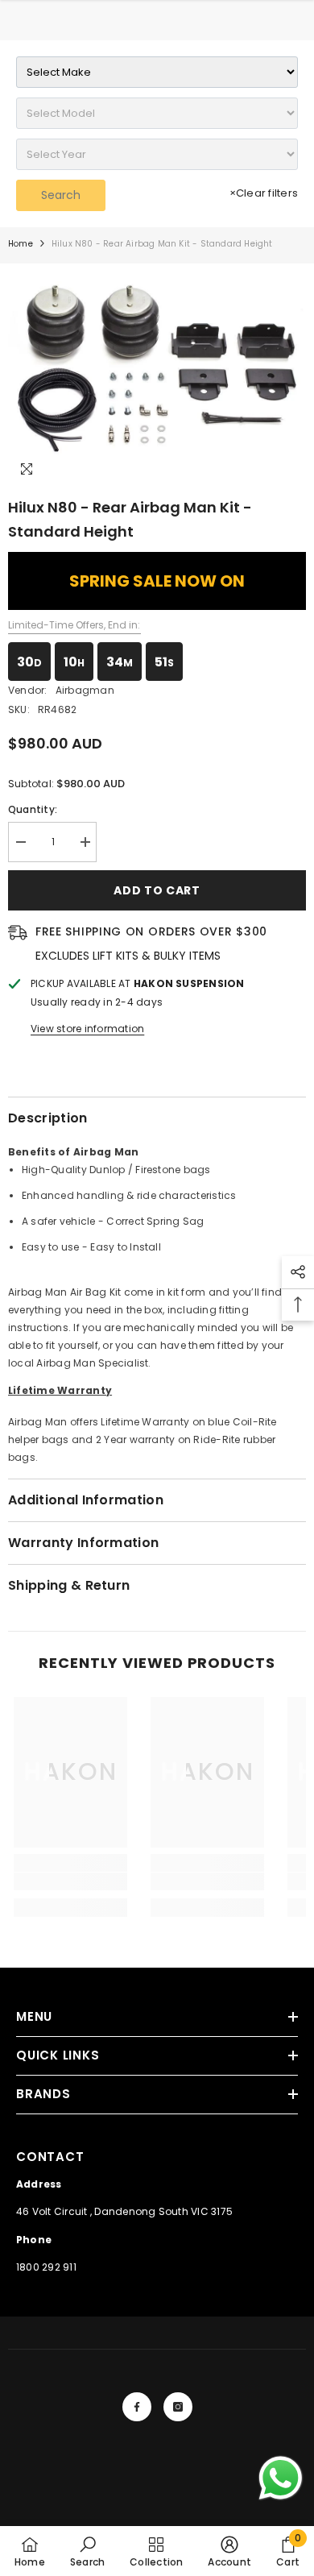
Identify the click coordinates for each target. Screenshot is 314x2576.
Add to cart (157, 890)
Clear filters (264, 193)
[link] (70, 1881)
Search (61, 195)
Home (21, 244)
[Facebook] (137, 2407)
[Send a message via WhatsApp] (281, 2478)
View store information (87, 1029)
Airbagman (85, 690)
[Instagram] (178, 2407)
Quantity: (33, 809)
